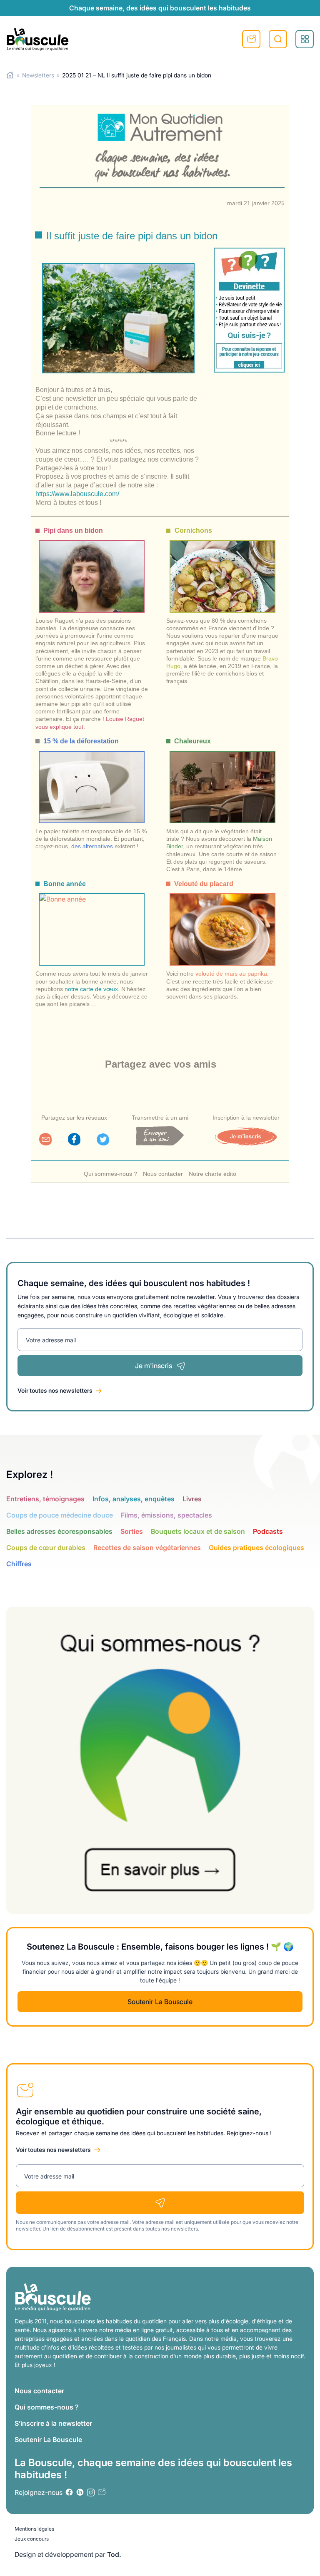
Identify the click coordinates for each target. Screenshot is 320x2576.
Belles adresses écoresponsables (59, 1531)
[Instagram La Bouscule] (91, 2492)
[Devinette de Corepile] (249, 310)
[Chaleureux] (222, 779)
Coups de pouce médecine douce (60, 1515)
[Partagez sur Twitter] (103, 1143)
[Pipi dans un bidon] (92, 569)
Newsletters (38, 75)
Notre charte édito (212, 1174)
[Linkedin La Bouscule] (80, 2492)
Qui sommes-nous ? (110, 1174)
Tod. (114, 2554)
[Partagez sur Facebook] (74, 1143)
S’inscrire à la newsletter (53, 2423)
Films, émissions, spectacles (166, 1515)
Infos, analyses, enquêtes (134, 1499)
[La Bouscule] (37, 39)
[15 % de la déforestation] (92, 779)
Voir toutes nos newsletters (55, 1390)
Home (10, 75)
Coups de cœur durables (46, 1548)
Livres (192, 1499)
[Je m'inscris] (246, 1143)
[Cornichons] (222, 569)
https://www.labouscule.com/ (77, 494)
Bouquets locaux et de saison (198, 1531)
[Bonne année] (92, 922)
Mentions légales (34, 2529)
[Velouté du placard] (222, 922)
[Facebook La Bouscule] (69, 2492)
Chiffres (19, 1564)
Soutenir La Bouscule (160, 2002)
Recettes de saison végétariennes (147, 1548)
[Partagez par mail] (45, 1143)
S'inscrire (251, 39)
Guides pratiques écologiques (256, 1548)
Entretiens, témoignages (45, 1499)
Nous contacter (163, 1174)
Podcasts (268, 1531)
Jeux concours (32, 2539)
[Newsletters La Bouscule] (102, 2492)
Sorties (132, 1531)
